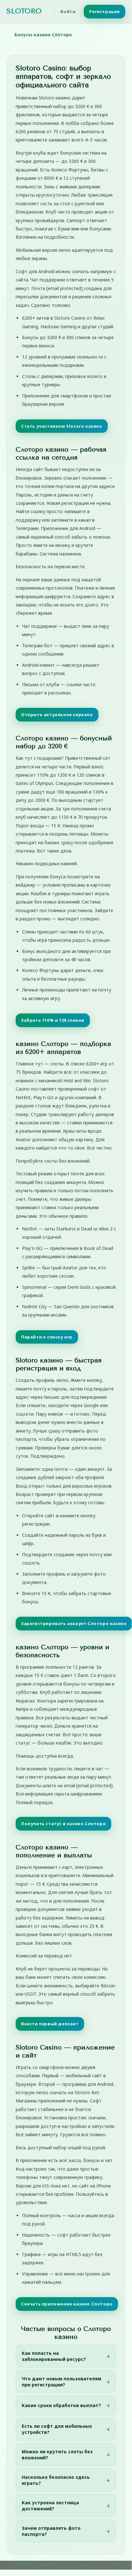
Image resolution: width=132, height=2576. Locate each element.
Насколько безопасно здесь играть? (56, 2480)
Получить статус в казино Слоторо (63, 1824)
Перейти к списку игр (47, 1337)
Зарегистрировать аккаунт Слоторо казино (74, 1623)
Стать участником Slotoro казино (62, 426)
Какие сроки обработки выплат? (61, 2405)
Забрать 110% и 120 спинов (53, 1020)
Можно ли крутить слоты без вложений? (57, 2455)
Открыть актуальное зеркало (57, 715)
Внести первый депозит (50, 2024)
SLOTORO (24, 11)
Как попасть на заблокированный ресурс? (54, 2356)
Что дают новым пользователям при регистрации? (62, 2382)
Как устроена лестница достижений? (50, 2506)
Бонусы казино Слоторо (43, 35)
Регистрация (105, 11)
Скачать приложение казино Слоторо (67, 2304)
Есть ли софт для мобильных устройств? (57, 2429)
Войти (68, 11)
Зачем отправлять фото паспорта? (51, 2531)
